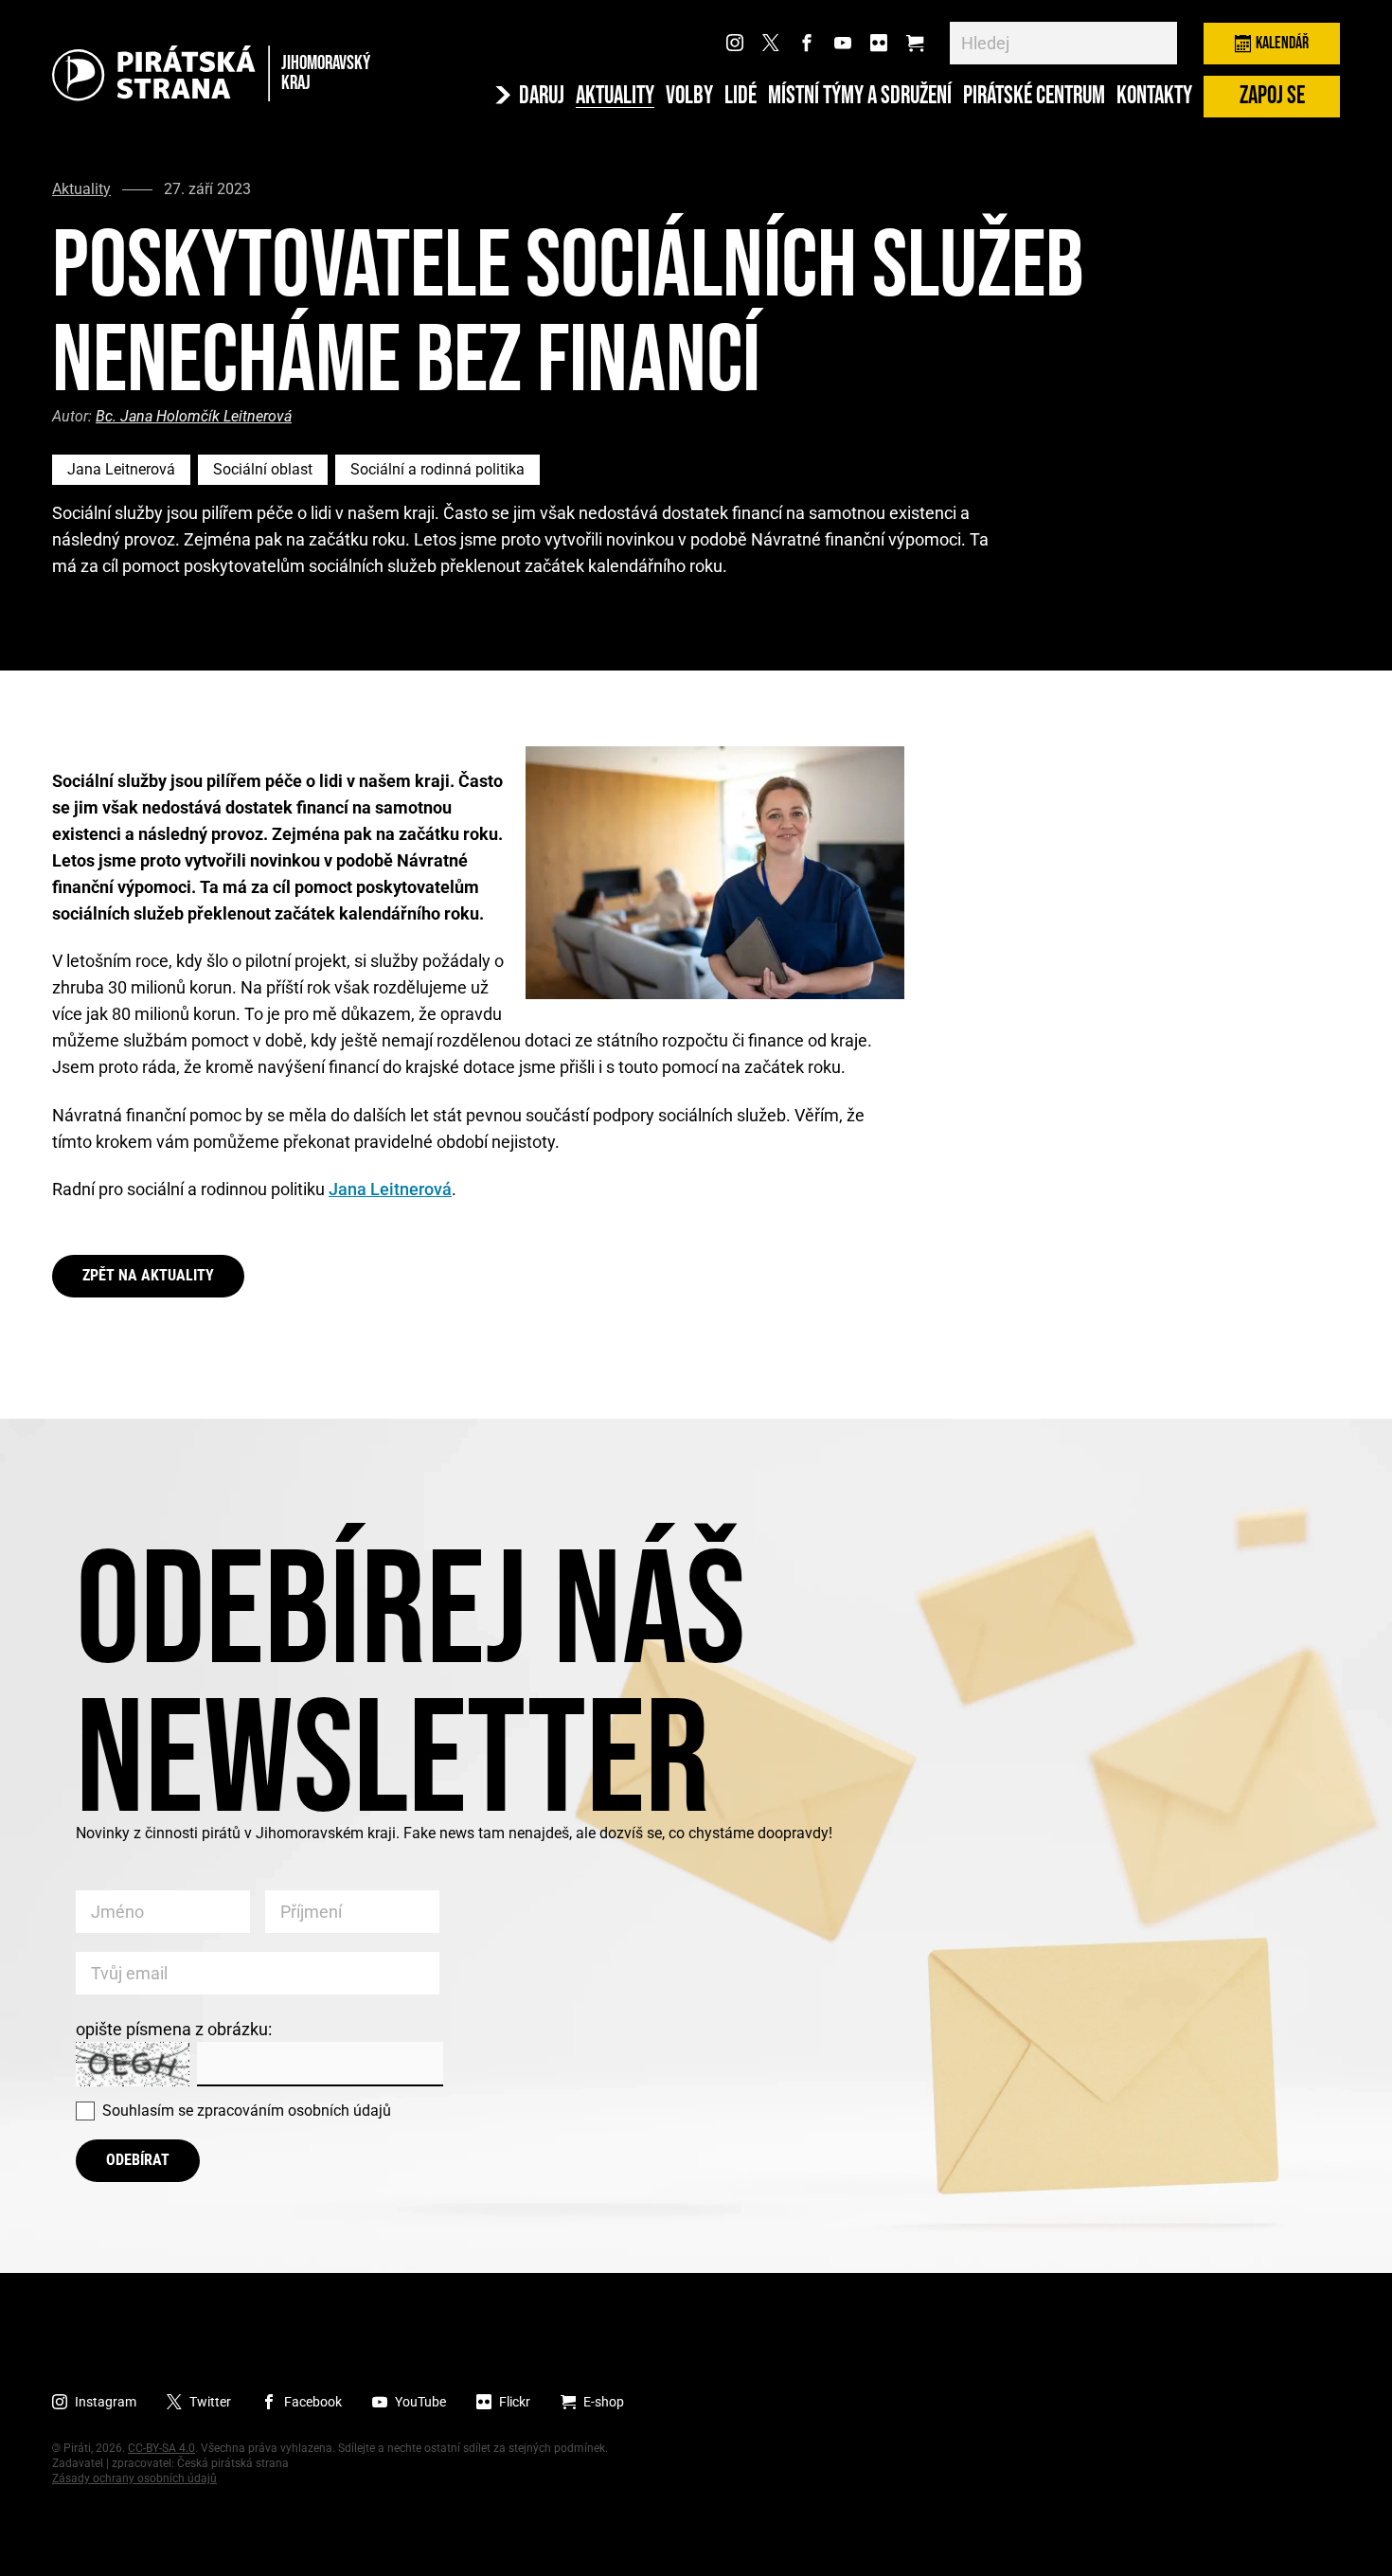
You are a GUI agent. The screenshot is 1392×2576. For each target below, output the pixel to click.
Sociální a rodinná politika (437, 469)
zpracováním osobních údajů (294, 2111)
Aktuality (615, 97)
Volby (689, 97)
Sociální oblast (263, 469)
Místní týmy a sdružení (860, 97)
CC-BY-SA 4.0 (161, 2448)
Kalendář (1282, 43)
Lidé (741, 97)
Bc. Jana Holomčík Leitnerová (194, 416)
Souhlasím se (247, 2111)
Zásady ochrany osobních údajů (134, 2478)
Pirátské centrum (1034, 97)
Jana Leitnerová (121, 469)
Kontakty (1154, 97)
